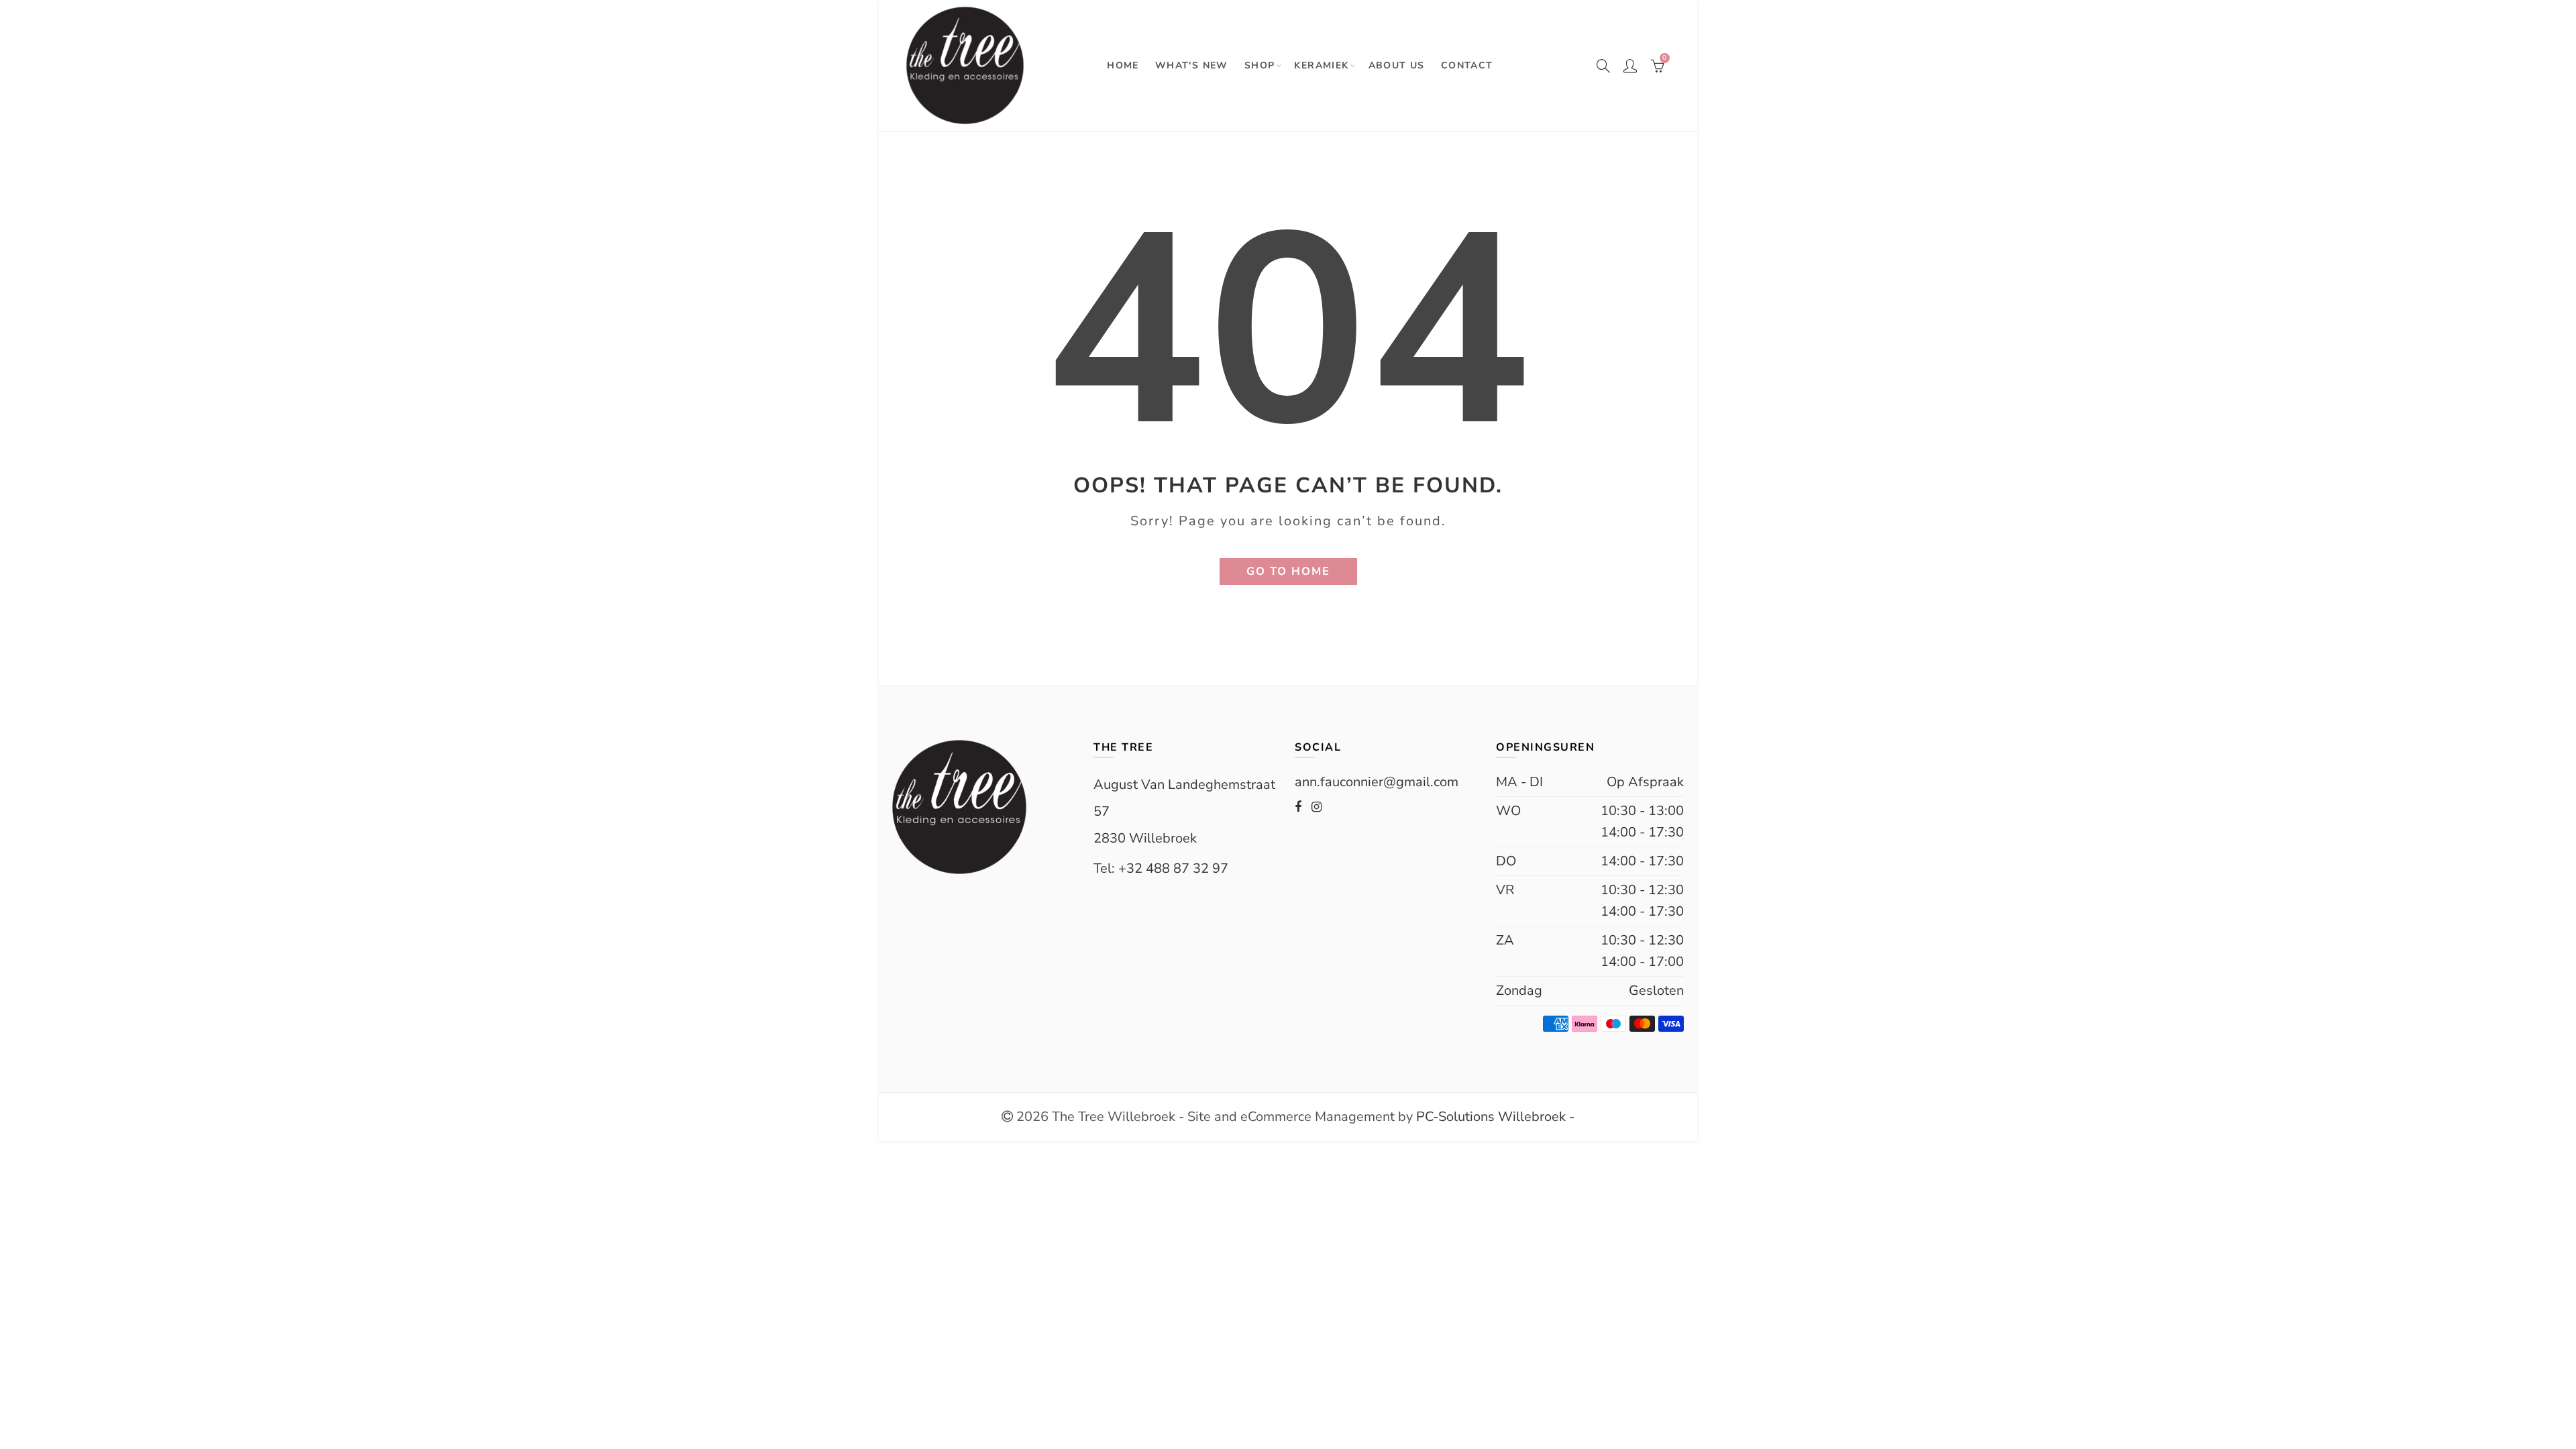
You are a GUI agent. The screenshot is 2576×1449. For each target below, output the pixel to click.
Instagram (1317, 807)
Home (1123, 65)
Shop (1260, 65)
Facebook (1298, 807)
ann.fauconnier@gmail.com (1377, 782)
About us (1397, 65)
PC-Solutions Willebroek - (1494, 1117)
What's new (1192, 65)
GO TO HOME (1288, 571)
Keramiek (1321, 65)
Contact (1467, 65)
